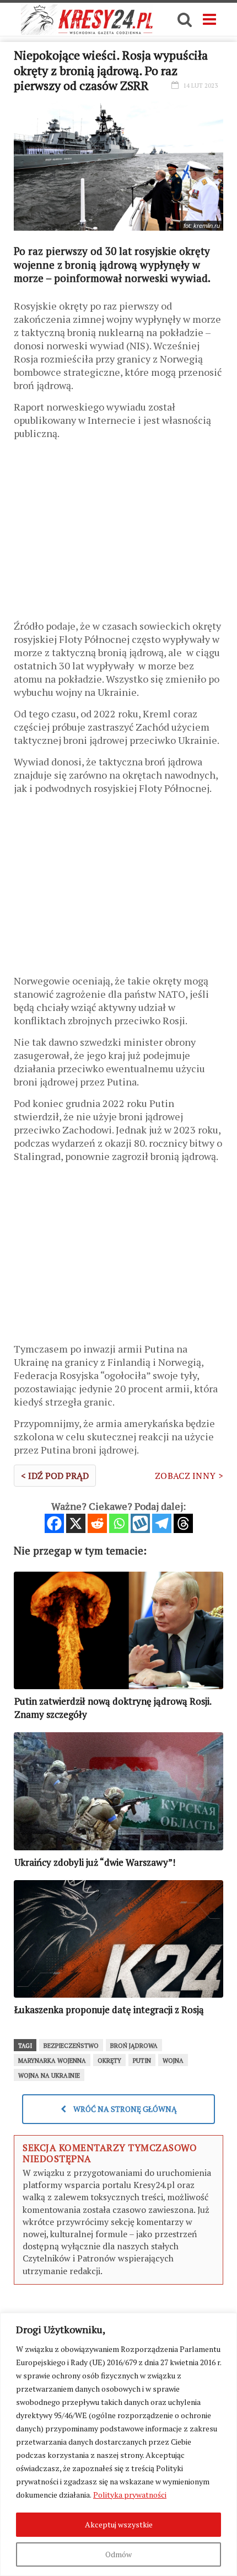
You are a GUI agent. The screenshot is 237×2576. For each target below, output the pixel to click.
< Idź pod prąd (55, 1476)
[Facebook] (54, 1523)
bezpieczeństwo (71, 2046)
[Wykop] (140, 1523)
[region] (118, 2444)
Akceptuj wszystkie (119, 2524)
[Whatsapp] (119, 1523)
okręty (109, 2061)
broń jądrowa (134, 2046)
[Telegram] (162, 1523)
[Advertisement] (118, 534)
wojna (173, 2061)
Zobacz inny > (189, 1476)
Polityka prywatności (130, 2495)
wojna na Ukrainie (49, 2075)
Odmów (118, 2554)
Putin (142, 2061)
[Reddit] (97, 1523)
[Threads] (183, 1523)
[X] (76, 1523)
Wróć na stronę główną (124, 2109)
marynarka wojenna (52, 2061)
